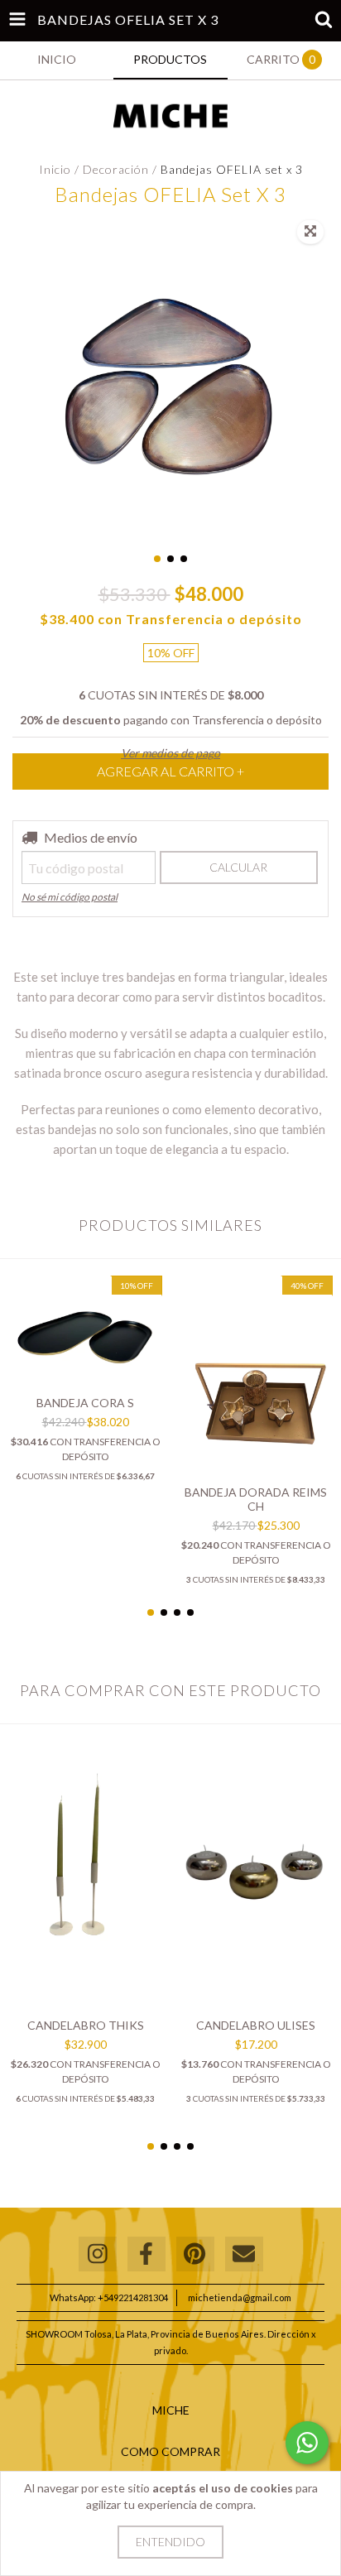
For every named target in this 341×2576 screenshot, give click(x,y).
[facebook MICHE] (146, 2254)
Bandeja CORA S (85, 1403)
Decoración (118, 169)
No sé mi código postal (70, 897)
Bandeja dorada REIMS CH (256, 1499)
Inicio (55, 169)
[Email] (244, 2254)
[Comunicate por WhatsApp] (307, 2443)
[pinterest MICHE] (195, 2254)
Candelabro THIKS (86, 2025)
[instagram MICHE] (98, 2254)
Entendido (170, 2542)
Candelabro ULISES (256, 2025)
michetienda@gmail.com (240, 2297)
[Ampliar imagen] (310, 232)
